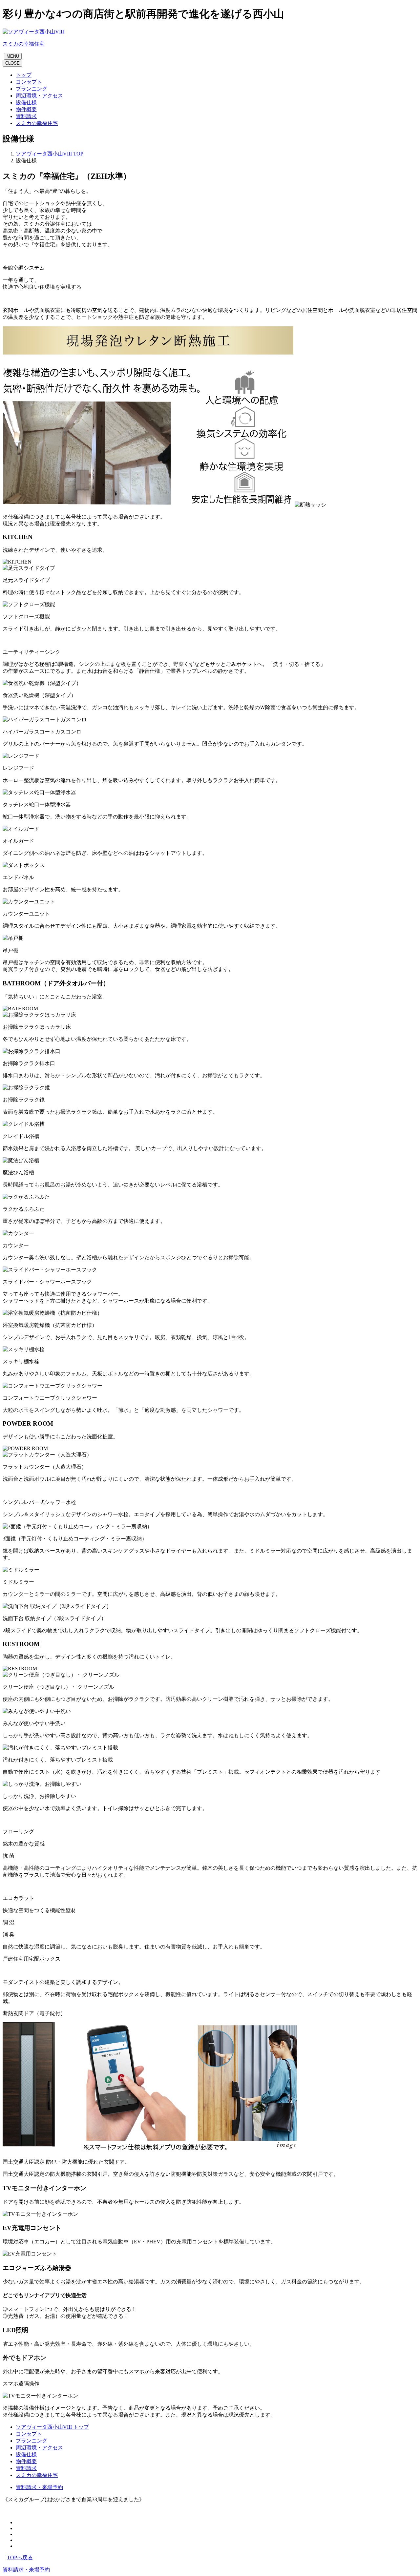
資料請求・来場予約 (39, 2487)
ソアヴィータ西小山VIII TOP (50, 154)
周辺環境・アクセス (39, 2448)
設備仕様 (26, 2454)
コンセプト (29, 2434)
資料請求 (26, 2468)
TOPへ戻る (20, 2557)
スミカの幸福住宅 (37, 2475)
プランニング (31, 2441)
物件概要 (26, 2461)
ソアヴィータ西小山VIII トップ (52, 2427)
